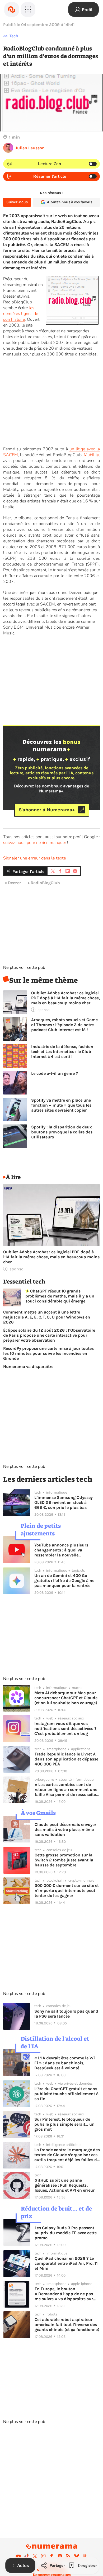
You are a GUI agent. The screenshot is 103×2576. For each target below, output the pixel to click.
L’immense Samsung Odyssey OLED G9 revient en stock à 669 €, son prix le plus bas (64, 1502)
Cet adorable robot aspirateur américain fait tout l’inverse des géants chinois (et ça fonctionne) (67, 2325)
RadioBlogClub (45, 883)
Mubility (91, 455)
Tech (14, 36)
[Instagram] (43, 2556)
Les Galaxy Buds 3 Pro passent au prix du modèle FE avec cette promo (66, 2233)
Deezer (14, 883)
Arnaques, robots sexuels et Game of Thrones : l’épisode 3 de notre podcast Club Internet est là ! (64, 1025)
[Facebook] (51, 2556)
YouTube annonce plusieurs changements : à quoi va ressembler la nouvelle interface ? (61, 1550)
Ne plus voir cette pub (24, 968)
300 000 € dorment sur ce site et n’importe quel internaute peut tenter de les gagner (67, 1890)
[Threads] (85, 2556)
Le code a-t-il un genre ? (55, 1073)
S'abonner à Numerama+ (47, 810)
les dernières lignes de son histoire (21, 314)
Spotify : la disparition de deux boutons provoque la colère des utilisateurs (62, 1132)
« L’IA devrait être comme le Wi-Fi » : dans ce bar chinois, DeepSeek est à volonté (65, 2063)
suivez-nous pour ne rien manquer (35, 843)
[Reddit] (60, 2556)
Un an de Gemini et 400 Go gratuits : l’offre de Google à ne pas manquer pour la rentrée (64, 1580)
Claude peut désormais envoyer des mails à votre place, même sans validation (65, 1829)
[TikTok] (27, 2556)
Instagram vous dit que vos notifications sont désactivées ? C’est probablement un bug (65, 1729)
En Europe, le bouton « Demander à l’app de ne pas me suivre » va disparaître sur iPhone (64, 2294)
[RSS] (68, 2556)
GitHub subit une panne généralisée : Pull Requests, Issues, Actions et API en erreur (65, 2185)
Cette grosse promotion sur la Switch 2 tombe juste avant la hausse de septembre (64, 1860)
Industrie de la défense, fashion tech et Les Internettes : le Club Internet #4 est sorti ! (62, 1052)
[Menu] (28, 9)
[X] (35, 2556)
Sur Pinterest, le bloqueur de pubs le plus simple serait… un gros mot (64, 2124)
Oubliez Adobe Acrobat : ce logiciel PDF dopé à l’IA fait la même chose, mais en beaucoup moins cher (65, 998)
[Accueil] (12, 9)
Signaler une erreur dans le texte (35, 858)
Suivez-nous (17, 202)
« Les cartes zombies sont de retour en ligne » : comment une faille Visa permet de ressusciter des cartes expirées (66, 1790)
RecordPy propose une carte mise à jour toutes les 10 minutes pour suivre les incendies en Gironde (48, 1353)
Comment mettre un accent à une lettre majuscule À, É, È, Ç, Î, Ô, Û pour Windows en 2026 (47, 1317)
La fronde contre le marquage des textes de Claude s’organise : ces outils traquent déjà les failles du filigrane (67, 2155)
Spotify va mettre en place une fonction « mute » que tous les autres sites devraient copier (61, 1105)
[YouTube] (18, 2556)
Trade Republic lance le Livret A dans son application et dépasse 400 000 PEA (66, 1759)
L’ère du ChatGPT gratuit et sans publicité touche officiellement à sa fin (66, 2094)
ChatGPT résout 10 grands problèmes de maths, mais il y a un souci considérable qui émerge (60, 1296)
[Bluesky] (77, 2556)
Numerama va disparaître (28, 1366)
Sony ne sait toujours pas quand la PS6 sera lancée (66, 2014)
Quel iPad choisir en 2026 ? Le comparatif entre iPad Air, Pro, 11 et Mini (66, 2263)
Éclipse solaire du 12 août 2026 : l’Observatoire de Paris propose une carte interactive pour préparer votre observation (49, 1335)
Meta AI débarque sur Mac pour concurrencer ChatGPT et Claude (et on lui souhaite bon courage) (66, 1698)
